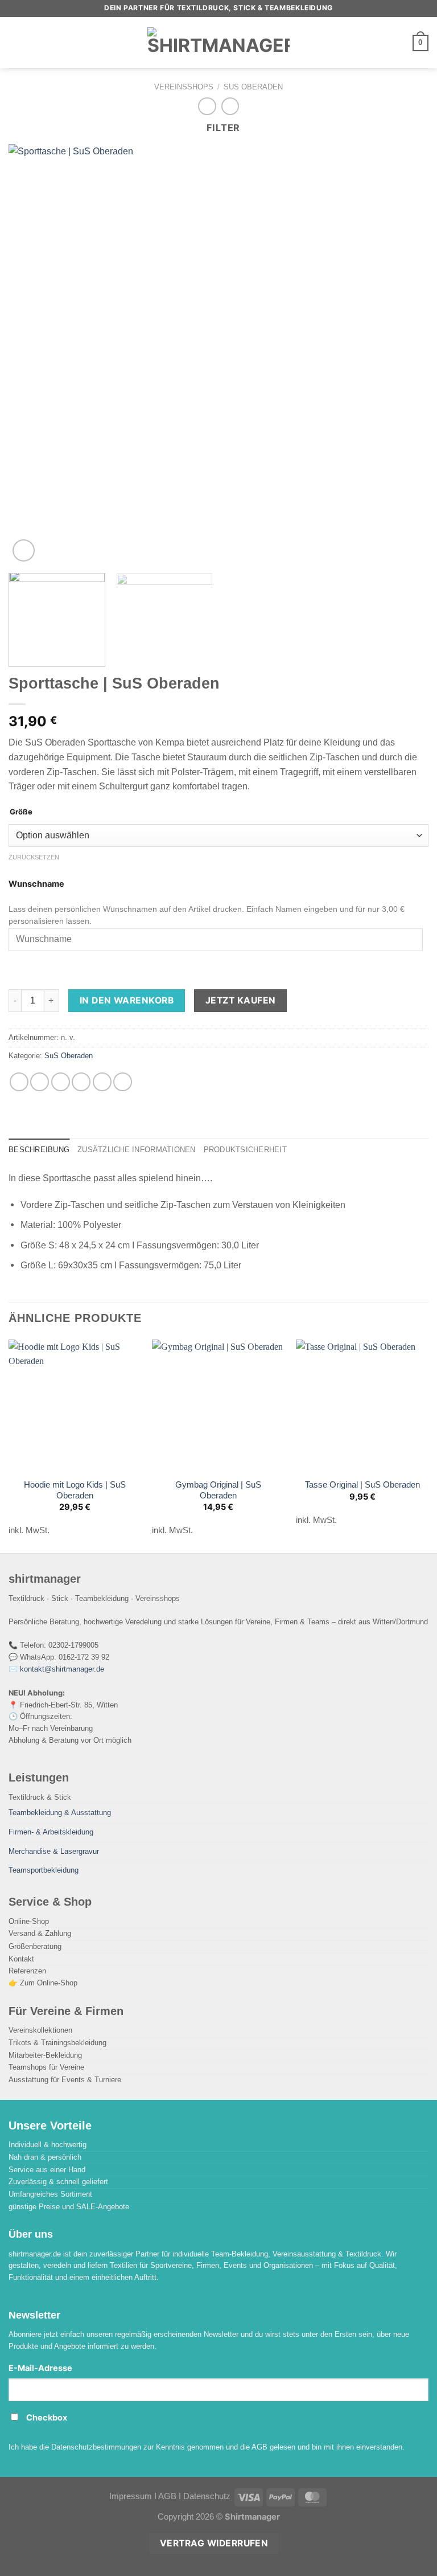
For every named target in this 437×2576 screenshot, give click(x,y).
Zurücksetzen (34, 857)
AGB (167, 2496)
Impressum (131, 2496)
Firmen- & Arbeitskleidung (51, 1832)
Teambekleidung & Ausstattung (60, 1813)
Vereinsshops (184, 87)
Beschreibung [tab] (39, 1150)
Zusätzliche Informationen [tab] (136, 1150)
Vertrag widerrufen (214, 2543)
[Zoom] (24, 550)
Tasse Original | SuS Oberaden (362, 1485)
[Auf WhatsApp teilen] (19, 1082)
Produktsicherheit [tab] (245, 1150)
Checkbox (47, 2418)
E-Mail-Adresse (40, 2368)
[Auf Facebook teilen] (40, 1082)
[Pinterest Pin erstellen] (102, 1082)
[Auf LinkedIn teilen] (123, 1082)
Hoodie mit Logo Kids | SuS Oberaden (75, 1490)
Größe (21, 812)
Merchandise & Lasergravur (54, 1851)
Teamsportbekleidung (44, 1870)
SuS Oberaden (253, 87)
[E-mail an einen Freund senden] (81, 1082)
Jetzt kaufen (241, 1000)
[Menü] (16, 42)
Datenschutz (207, 2496)
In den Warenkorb (127, 1000)
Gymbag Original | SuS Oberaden (218, 1490)
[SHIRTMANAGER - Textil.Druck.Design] (218, 43)
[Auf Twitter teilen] (61, 1082)
